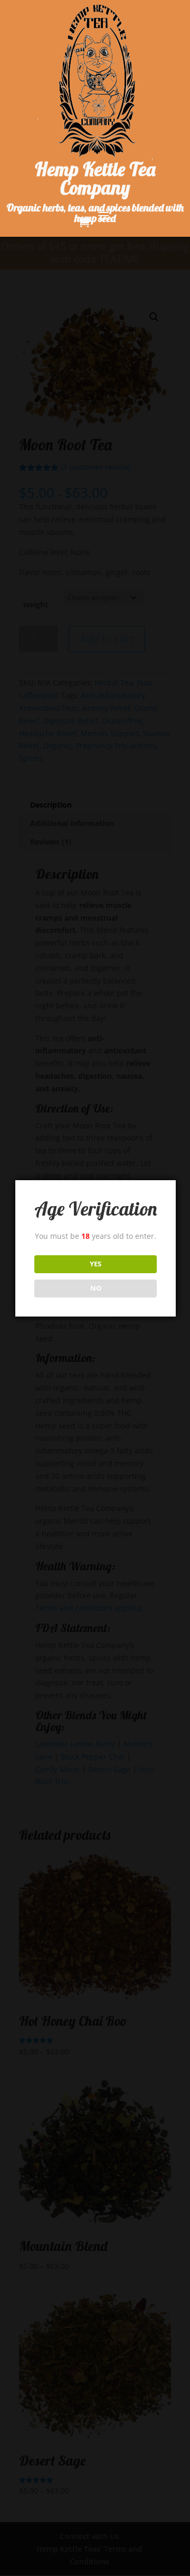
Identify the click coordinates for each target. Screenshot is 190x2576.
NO (96, 1288)
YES (96, 1264)
